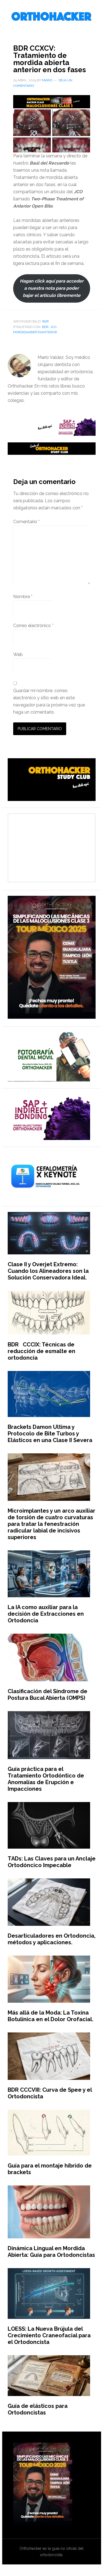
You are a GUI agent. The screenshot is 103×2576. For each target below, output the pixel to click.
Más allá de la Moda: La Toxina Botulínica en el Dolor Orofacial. (51, 2016)
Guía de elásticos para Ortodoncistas (38, 2409)
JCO (53, 327)
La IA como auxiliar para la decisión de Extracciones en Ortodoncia (46, 1614)
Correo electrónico (33, 626)
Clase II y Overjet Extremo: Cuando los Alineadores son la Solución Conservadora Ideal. (48, 1271)
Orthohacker (52, 17)
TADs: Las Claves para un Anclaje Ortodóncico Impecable (52, 1862)
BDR (46, 321)
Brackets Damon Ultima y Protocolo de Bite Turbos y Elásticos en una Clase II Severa (50, 1434)
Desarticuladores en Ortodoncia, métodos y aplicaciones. (52, 1939)
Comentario (26, 522)
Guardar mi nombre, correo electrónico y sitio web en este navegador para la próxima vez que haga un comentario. (49, 701)
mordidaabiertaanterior (35, 332)
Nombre (23, 597)
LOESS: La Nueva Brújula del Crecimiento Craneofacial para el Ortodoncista (49, 2335)
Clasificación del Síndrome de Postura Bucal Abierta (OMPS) (48, 1695)
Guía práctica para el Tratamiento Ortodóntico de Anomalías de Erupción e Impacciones (46, 1779)
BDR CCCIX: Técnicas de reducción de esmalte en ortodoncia (41, 1351)
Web (18, 654)
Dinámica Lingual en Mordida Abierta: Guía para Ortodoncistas (51, 2252)
